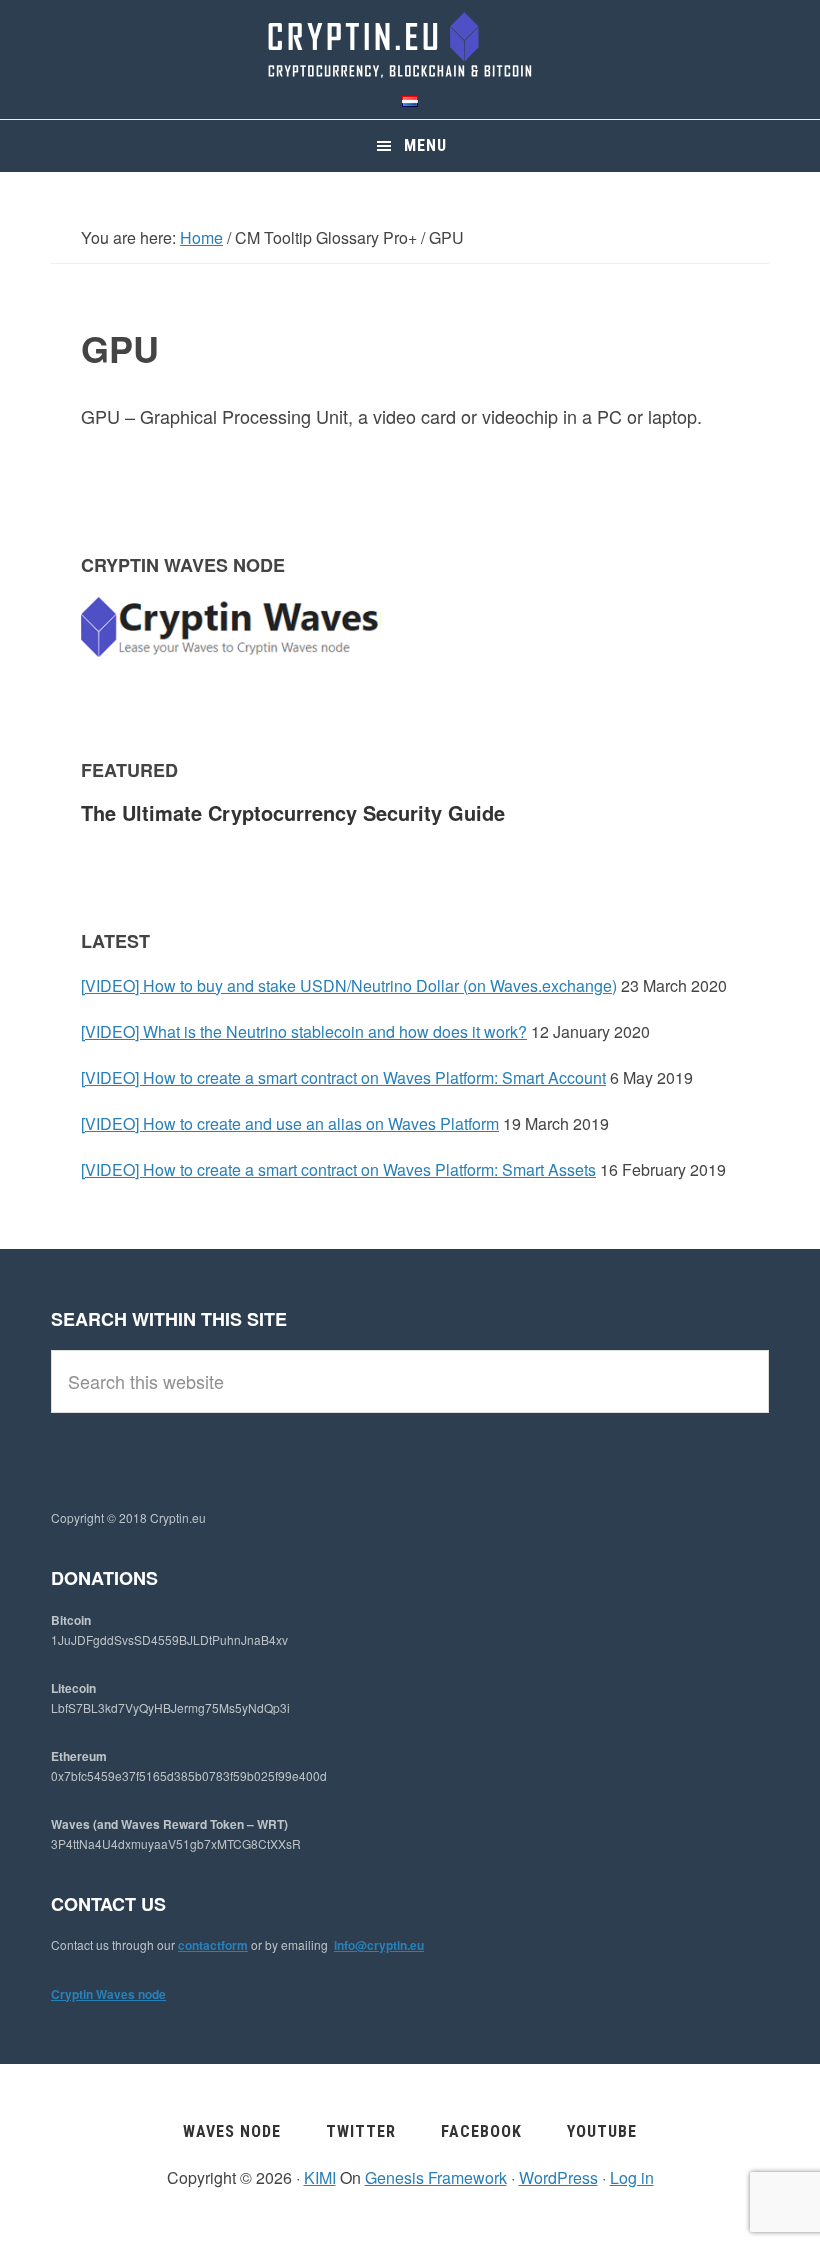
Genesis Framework (436, 2177)
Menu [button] (425, 145)
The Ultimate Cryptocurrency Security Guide (293, 812)
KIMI (320, 2177)
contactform (213, 1945)
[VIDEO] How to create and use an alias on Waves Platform (290, 1123)
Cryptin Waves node (108, 1994)
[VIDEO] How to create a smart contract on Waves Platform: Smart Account (343, 1077)
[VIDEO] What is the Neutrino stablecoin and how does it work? (304, 1031)
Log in (632, 2177)
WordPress (558, 2177)
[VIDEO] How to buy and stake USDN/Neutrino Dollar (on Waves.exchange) (349, 985)
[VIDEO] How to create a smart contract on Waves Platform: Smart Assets (338, 1169)
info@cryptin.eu (379, 1945)
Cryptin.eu (410, 45)
